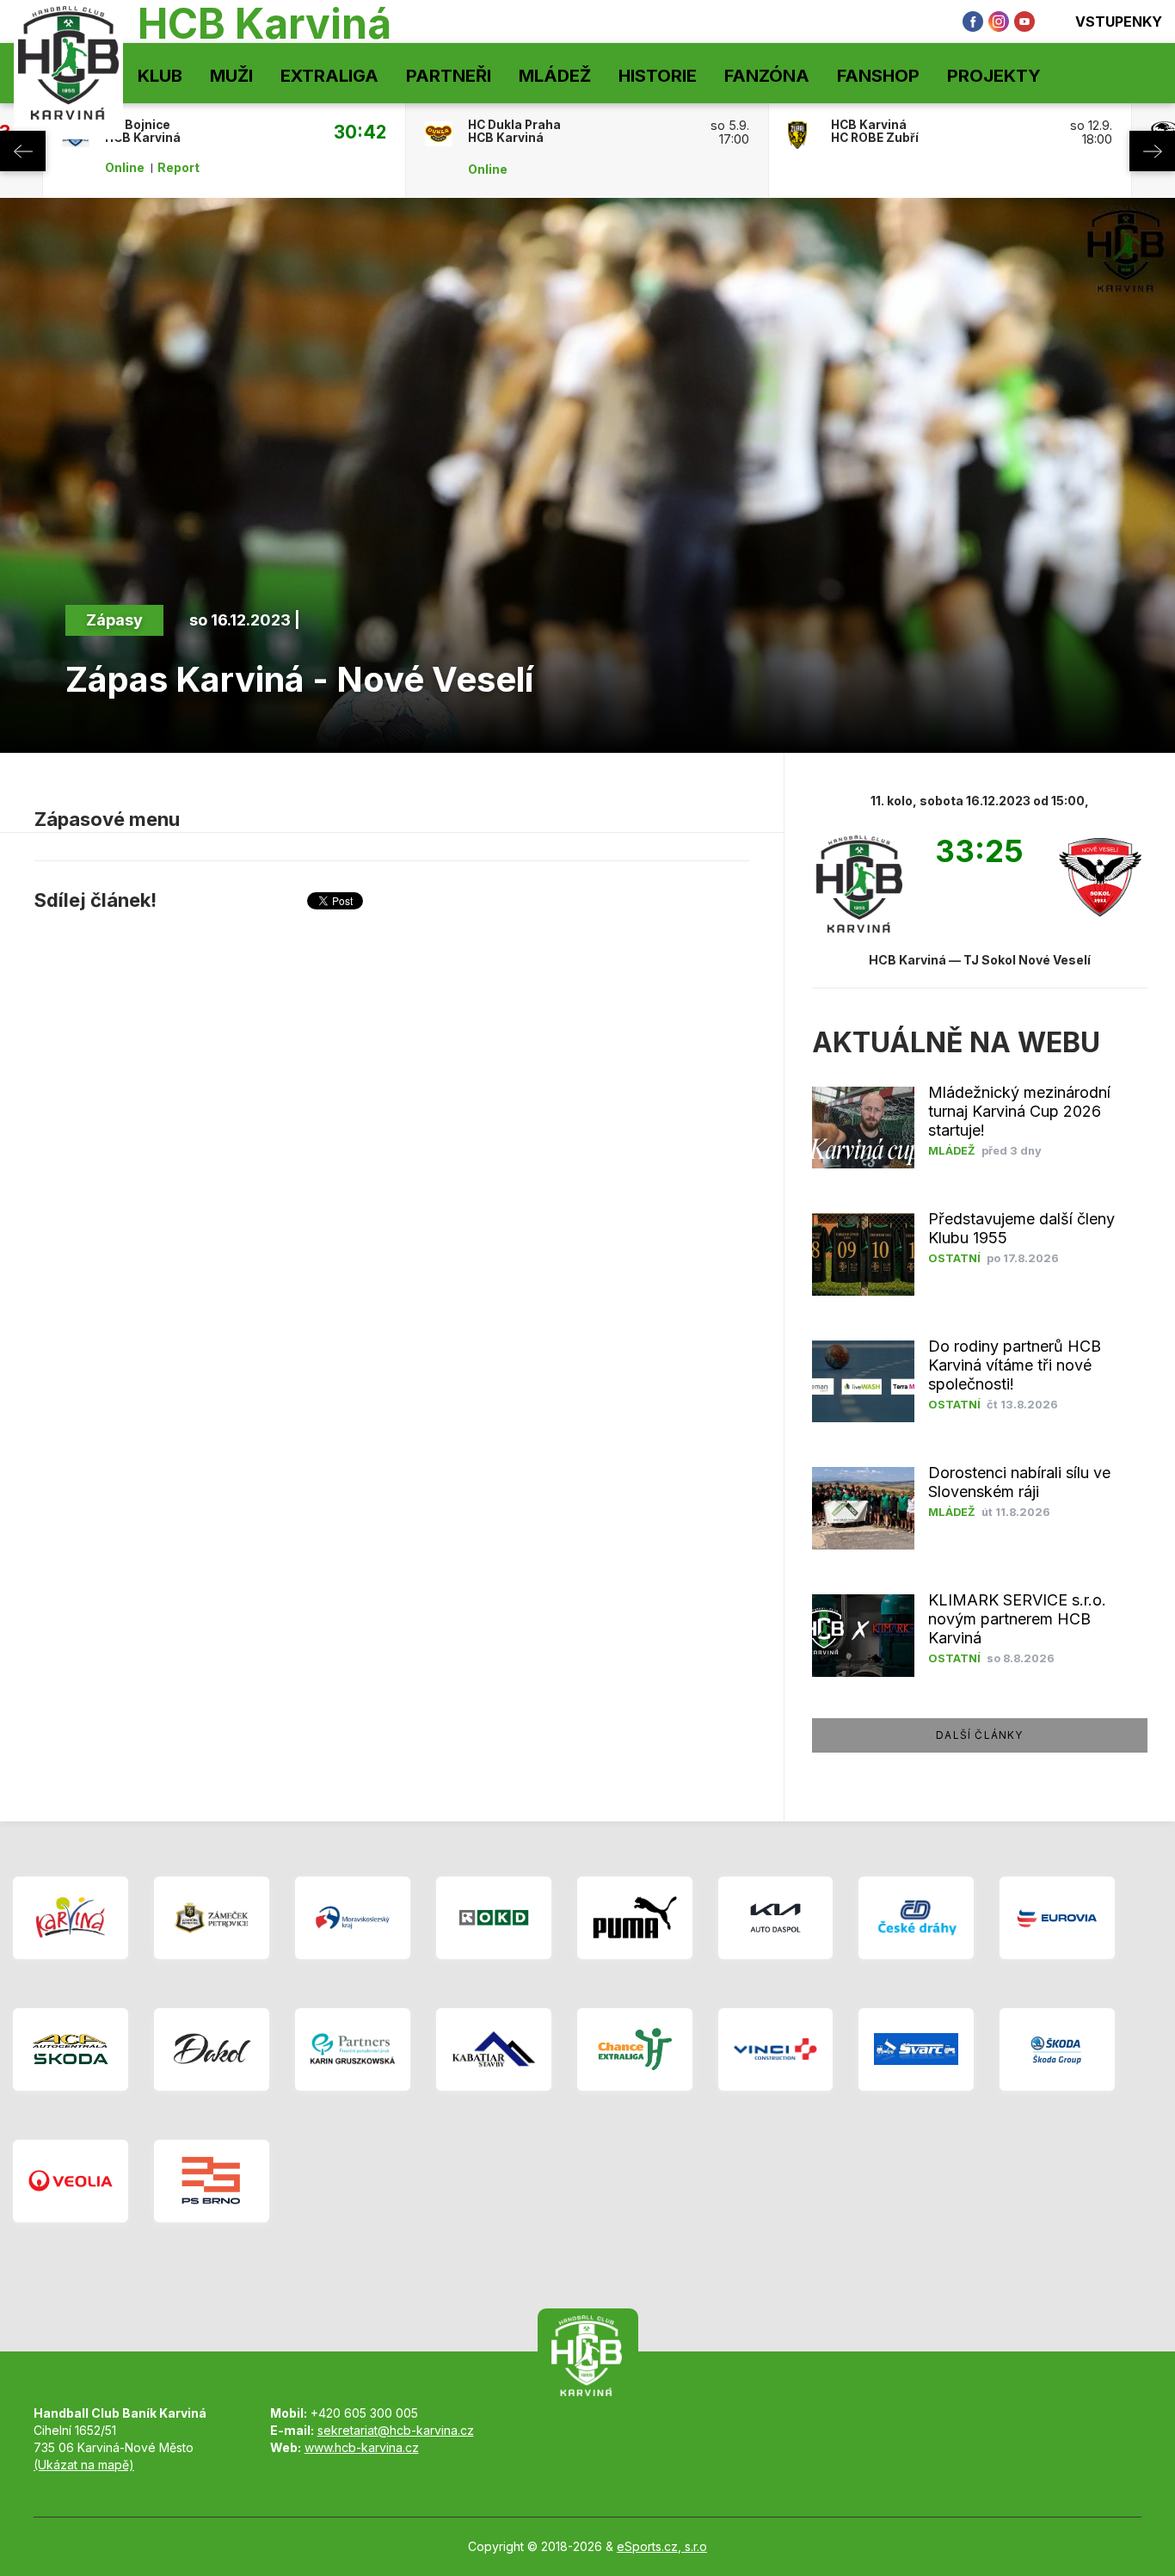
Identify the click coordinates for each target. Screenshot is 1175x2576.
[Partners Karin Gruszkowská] (353, 2049)
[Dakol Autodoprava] (212, 2049)
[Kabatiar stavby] (494, 2049)
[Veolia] (71, 2181)
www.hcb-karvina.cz (362, 2447)
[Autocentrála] (71, 2049)
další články (979, 1735)
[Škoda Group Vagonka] (1057, 2049)
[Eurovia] (1057, 1918)
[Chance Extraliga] (635, 2049)
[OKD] (494, 1918)
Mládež (555, 76)
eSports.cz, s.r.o (662, 2546)
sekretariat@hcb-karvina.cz (396, 2430)
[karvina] (71, 1918)
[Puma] (635, 1918)
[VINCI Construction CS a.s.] (776, 2049)
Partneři (449, 76)
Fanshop (878, 76)
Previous (23, 151)
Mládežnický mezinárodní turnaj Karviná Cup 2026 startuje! (1019, 1111)
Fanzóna (767, 76)
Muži (231, 76)
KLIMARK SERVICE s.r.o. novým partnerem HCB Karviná (1017, 1619)
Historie (658, 76)
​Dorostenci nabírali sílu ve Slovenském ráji (1019, 1482)
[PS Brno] (212, 2181)
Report (178, 168)
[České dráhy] (916, 1918)
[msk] (353, 1918)
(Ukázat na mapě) (84, 2465)
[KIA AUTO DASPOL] (776, 1918)
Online (125, 168)
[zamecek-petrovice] (212, 1918)
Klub (160, 76)
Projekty (994, 76)
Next (1152, 151)
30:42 (360, 132)
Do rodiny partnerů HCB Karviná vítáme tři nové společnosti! (1015, 1365)
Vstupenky (1119, 22)
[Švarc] (916, 2049)
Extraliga (329, 76)
